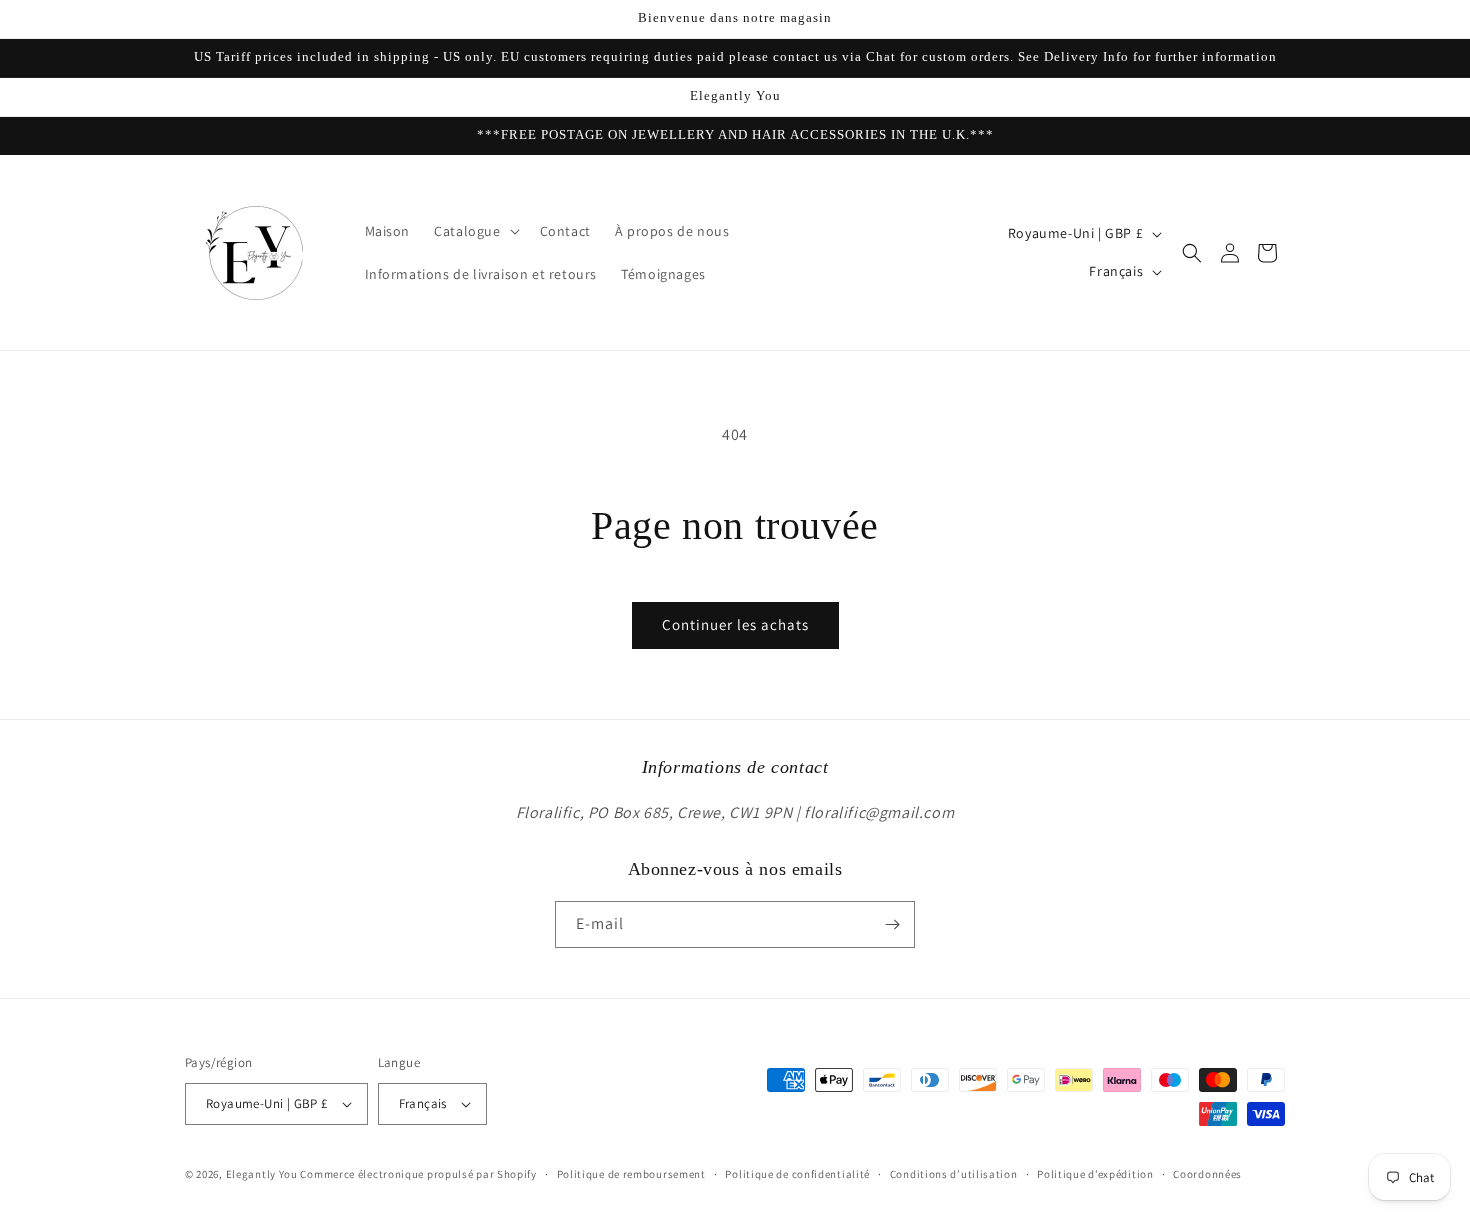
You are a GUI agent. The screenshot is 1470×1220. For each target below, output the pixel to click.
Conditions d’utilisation (954, 1174)
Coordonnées (1207, 1174)
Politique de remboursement (631, 1174)
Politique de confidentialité (797, 1174)
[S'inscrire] (892, 924)
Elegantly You (262, 1174)
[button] (474, 231)
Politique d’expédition (1095, 1174)
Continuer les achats (735, 624)
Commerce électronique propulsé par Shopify (418, 1174)
